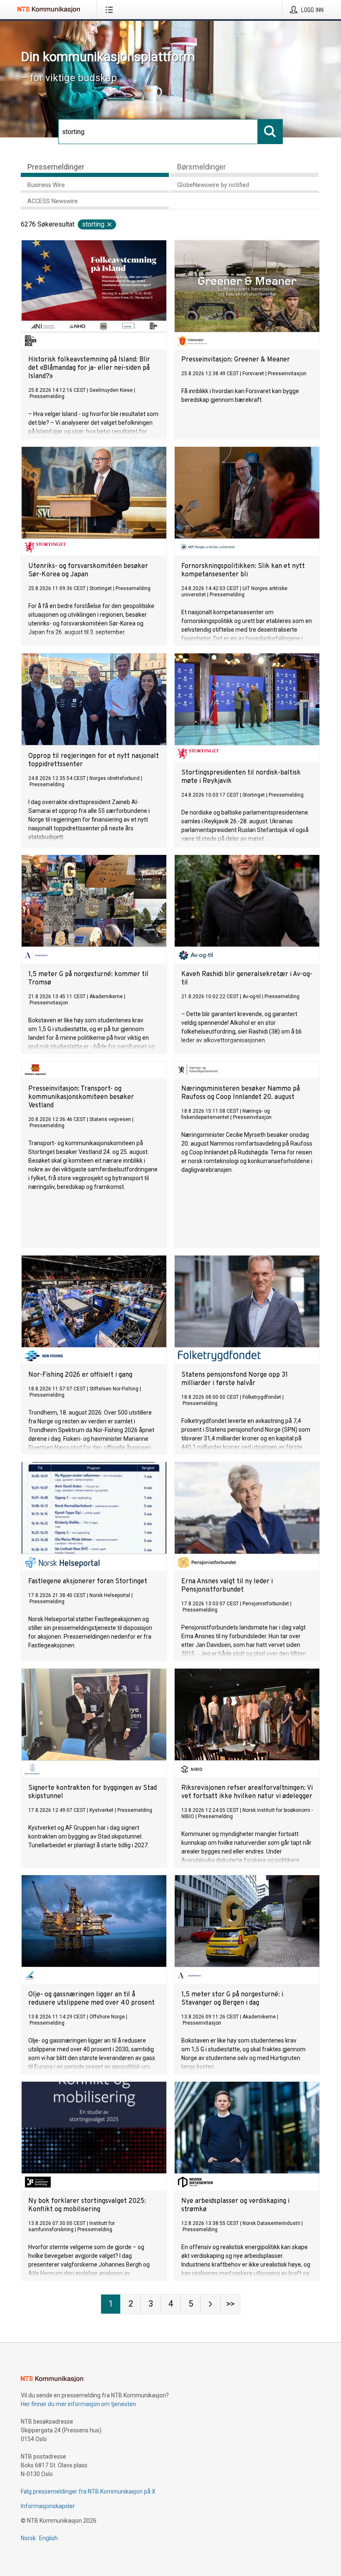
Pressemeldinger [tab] (56, 167)
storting (93, 224)
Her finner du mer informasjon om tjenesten (78, 2404)
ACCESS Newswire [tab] (53, 201)
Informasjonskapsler (48, 2506)
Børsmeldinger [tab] (201, 167)
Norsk (28, 2538)
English (48, 2538)
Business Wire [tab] (46, 185)
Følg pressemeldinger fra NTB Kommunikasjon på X (88, 2491)
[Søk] (270, 132)
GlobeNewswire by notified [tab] (213, 185)
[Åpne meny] (111, 10)
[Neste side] (210, 2304)
